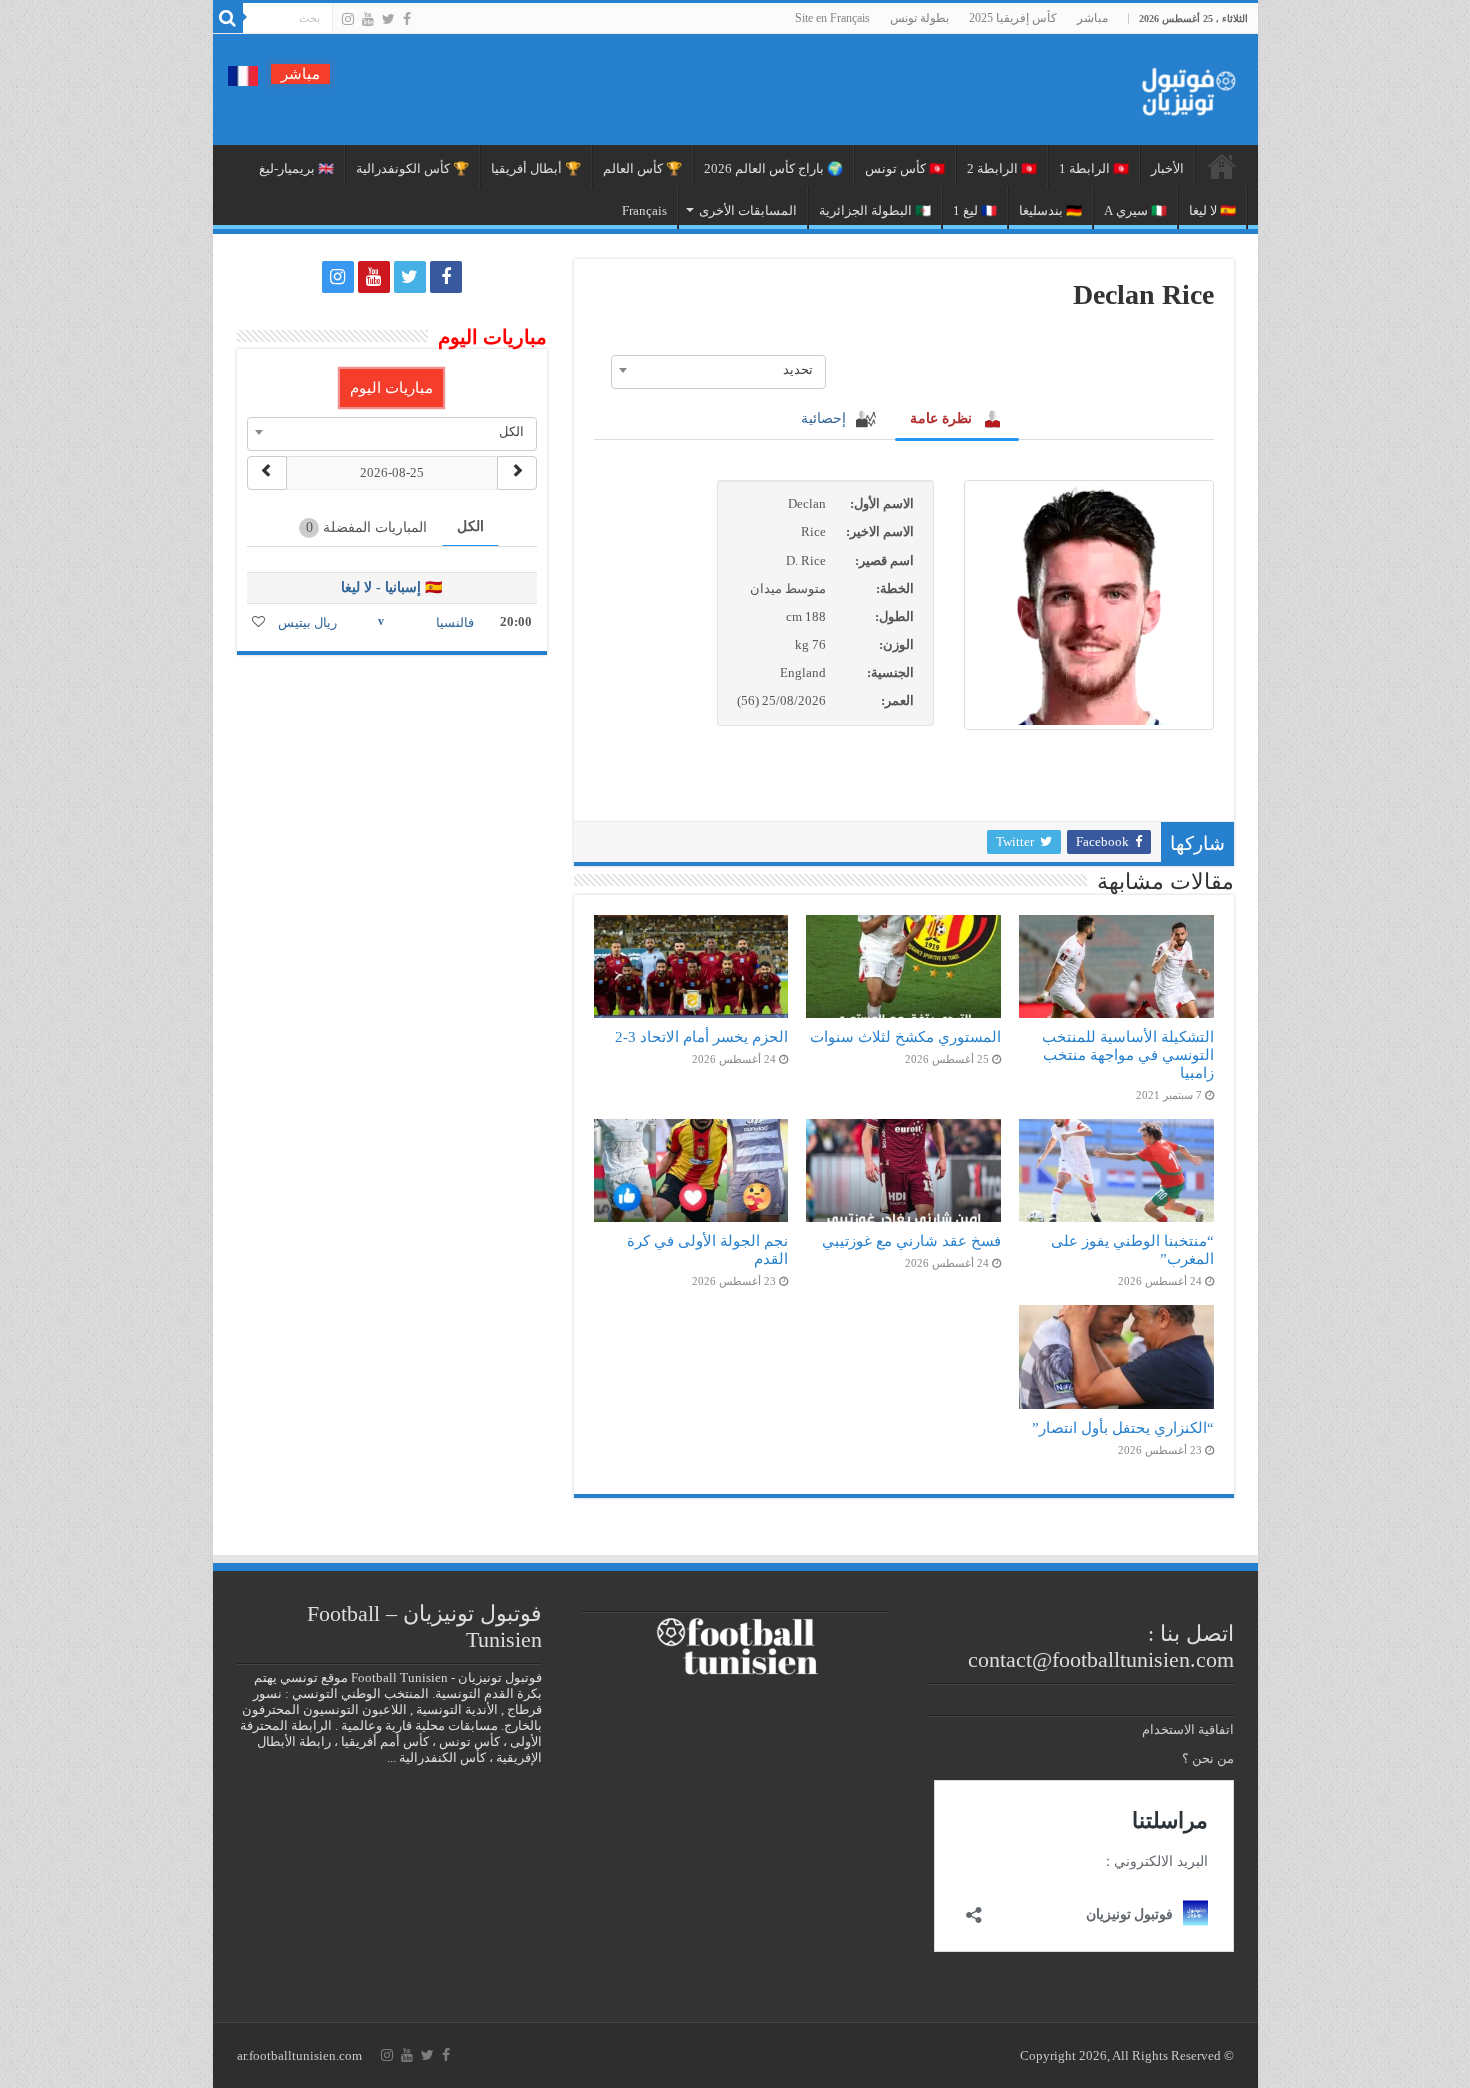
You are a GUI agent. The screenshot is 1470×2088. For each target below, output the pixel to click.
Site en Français (832, 18)
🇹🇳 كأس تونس (905, 168)
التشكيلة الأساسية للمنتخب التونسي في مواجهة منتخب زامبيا (1128, 1054)
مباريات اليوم (391, 388)
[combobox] (718, 370)
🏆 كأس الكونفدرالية (412, 168)
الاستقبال (1222, 166)
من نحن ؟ (1208, 1758)
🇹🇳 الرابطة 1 (1094, 168)
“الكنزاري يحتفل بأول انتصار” (1123, 1427)
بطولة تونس (919, 18)
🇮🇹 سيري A (1135, 210)
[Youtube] (368, 19)
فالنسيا (455, 622)
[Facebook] (407, 19)
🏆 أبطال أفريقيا (536, 168)
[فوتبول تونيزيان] (1183, 85)
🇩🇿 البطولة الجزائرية (875, 210)
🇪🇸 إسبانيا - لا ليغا (391, 587)
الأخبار (1167, 168)
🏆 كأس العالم (642, 168)
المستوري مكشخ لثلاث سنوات (905, 1036)
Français (644, 210)
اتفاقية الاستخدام (1188, 1729)
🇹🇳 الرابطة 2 (1002, 168)
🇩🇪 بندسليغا (1050, 210)
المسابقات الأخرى (748, 210)
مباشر (1092, 18)
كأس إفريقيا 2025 (1013, 18)
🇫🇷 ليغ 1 (975, 210)
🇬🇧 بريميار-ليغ (296, 168)
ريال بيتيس (307, 622)
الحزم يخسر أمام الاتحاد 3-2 (701, 1036)
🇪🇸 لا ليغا (1212, 210)
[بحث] (228, 18)
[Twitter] (388, 19)
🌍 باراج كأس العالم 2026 (773, 168)
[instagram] (348, 19)
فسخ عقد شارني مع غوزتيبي (911, 1240)
